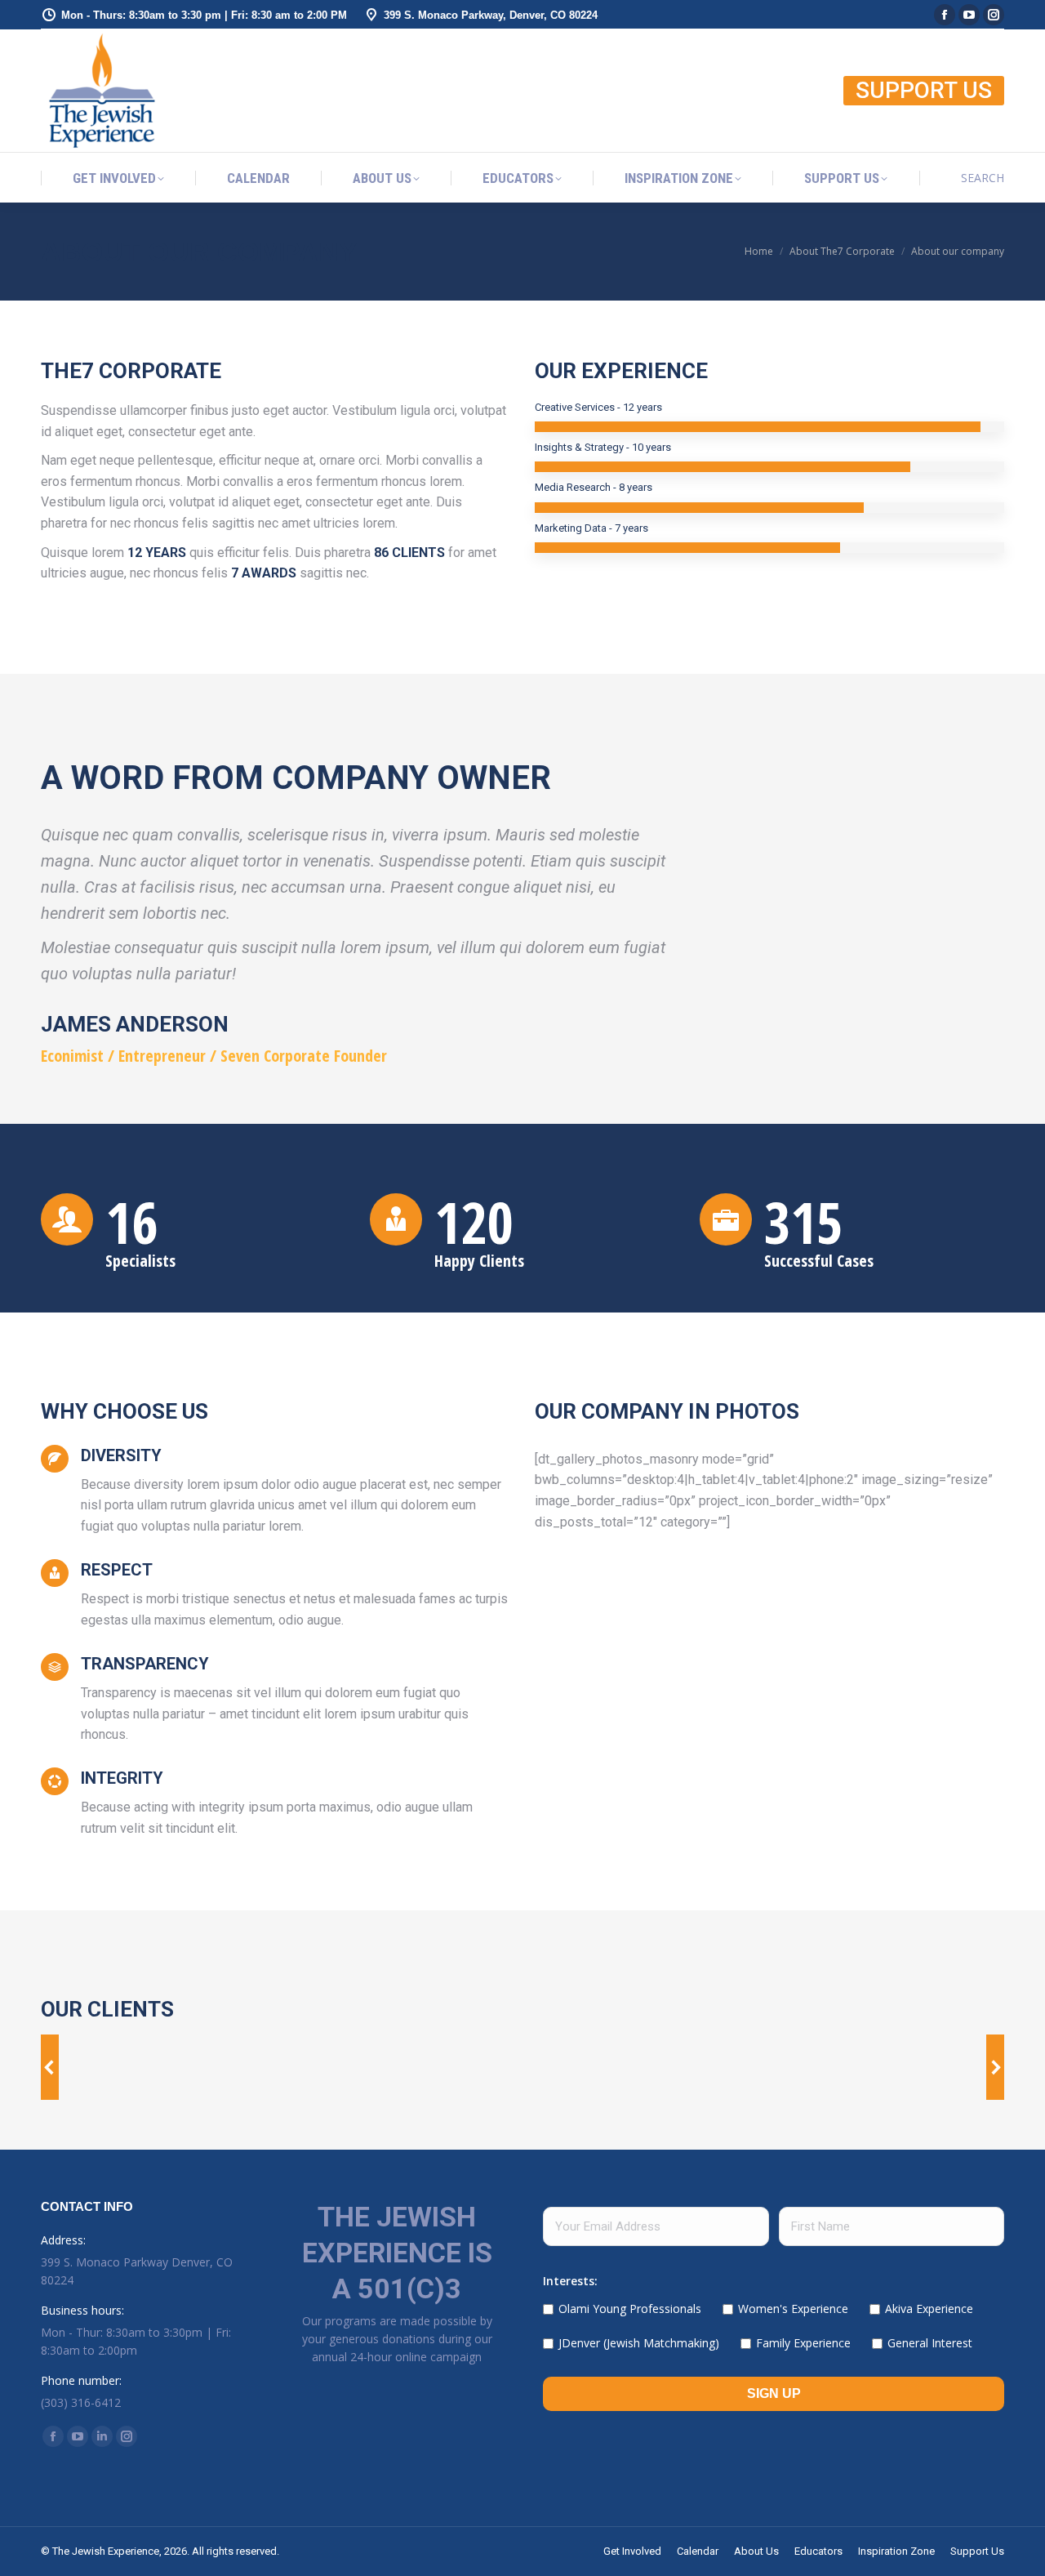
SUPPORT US (924, 90)
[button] (50, 2067)
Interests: (570, 2281)
